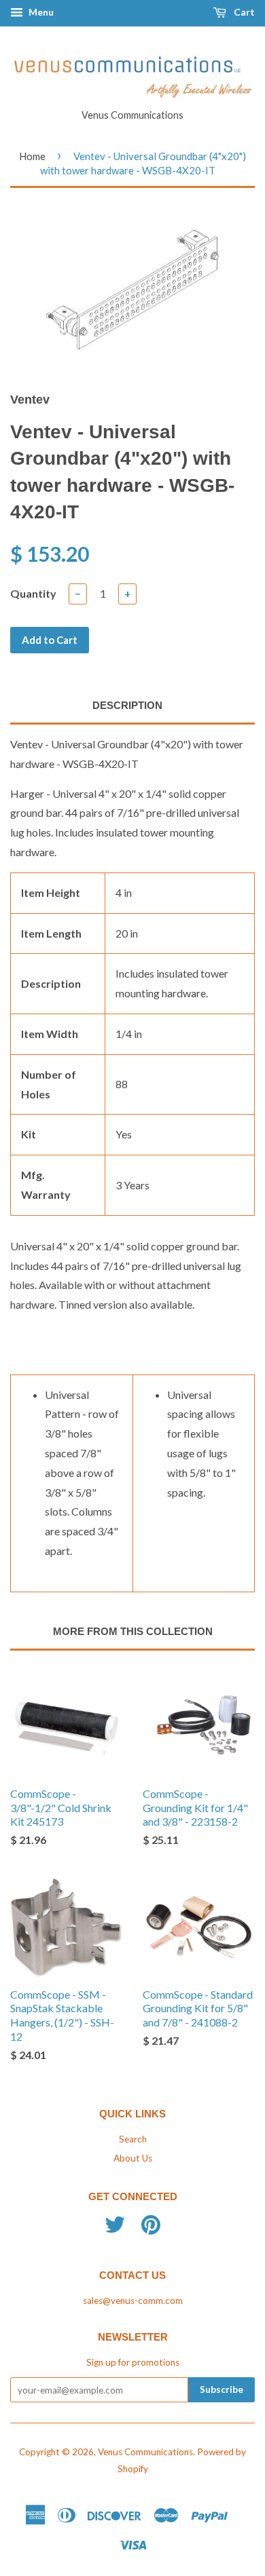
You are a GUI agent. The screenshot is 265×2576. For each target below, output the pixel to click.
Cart (243, 12)
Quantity (33, 593)
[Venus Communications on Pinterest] (151, 2229)
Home (32, 156)
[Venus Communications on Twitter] (115, 2229)
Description (127, 705)
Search (133, 2139)
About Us (133, 2158)
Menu (40, 12)
